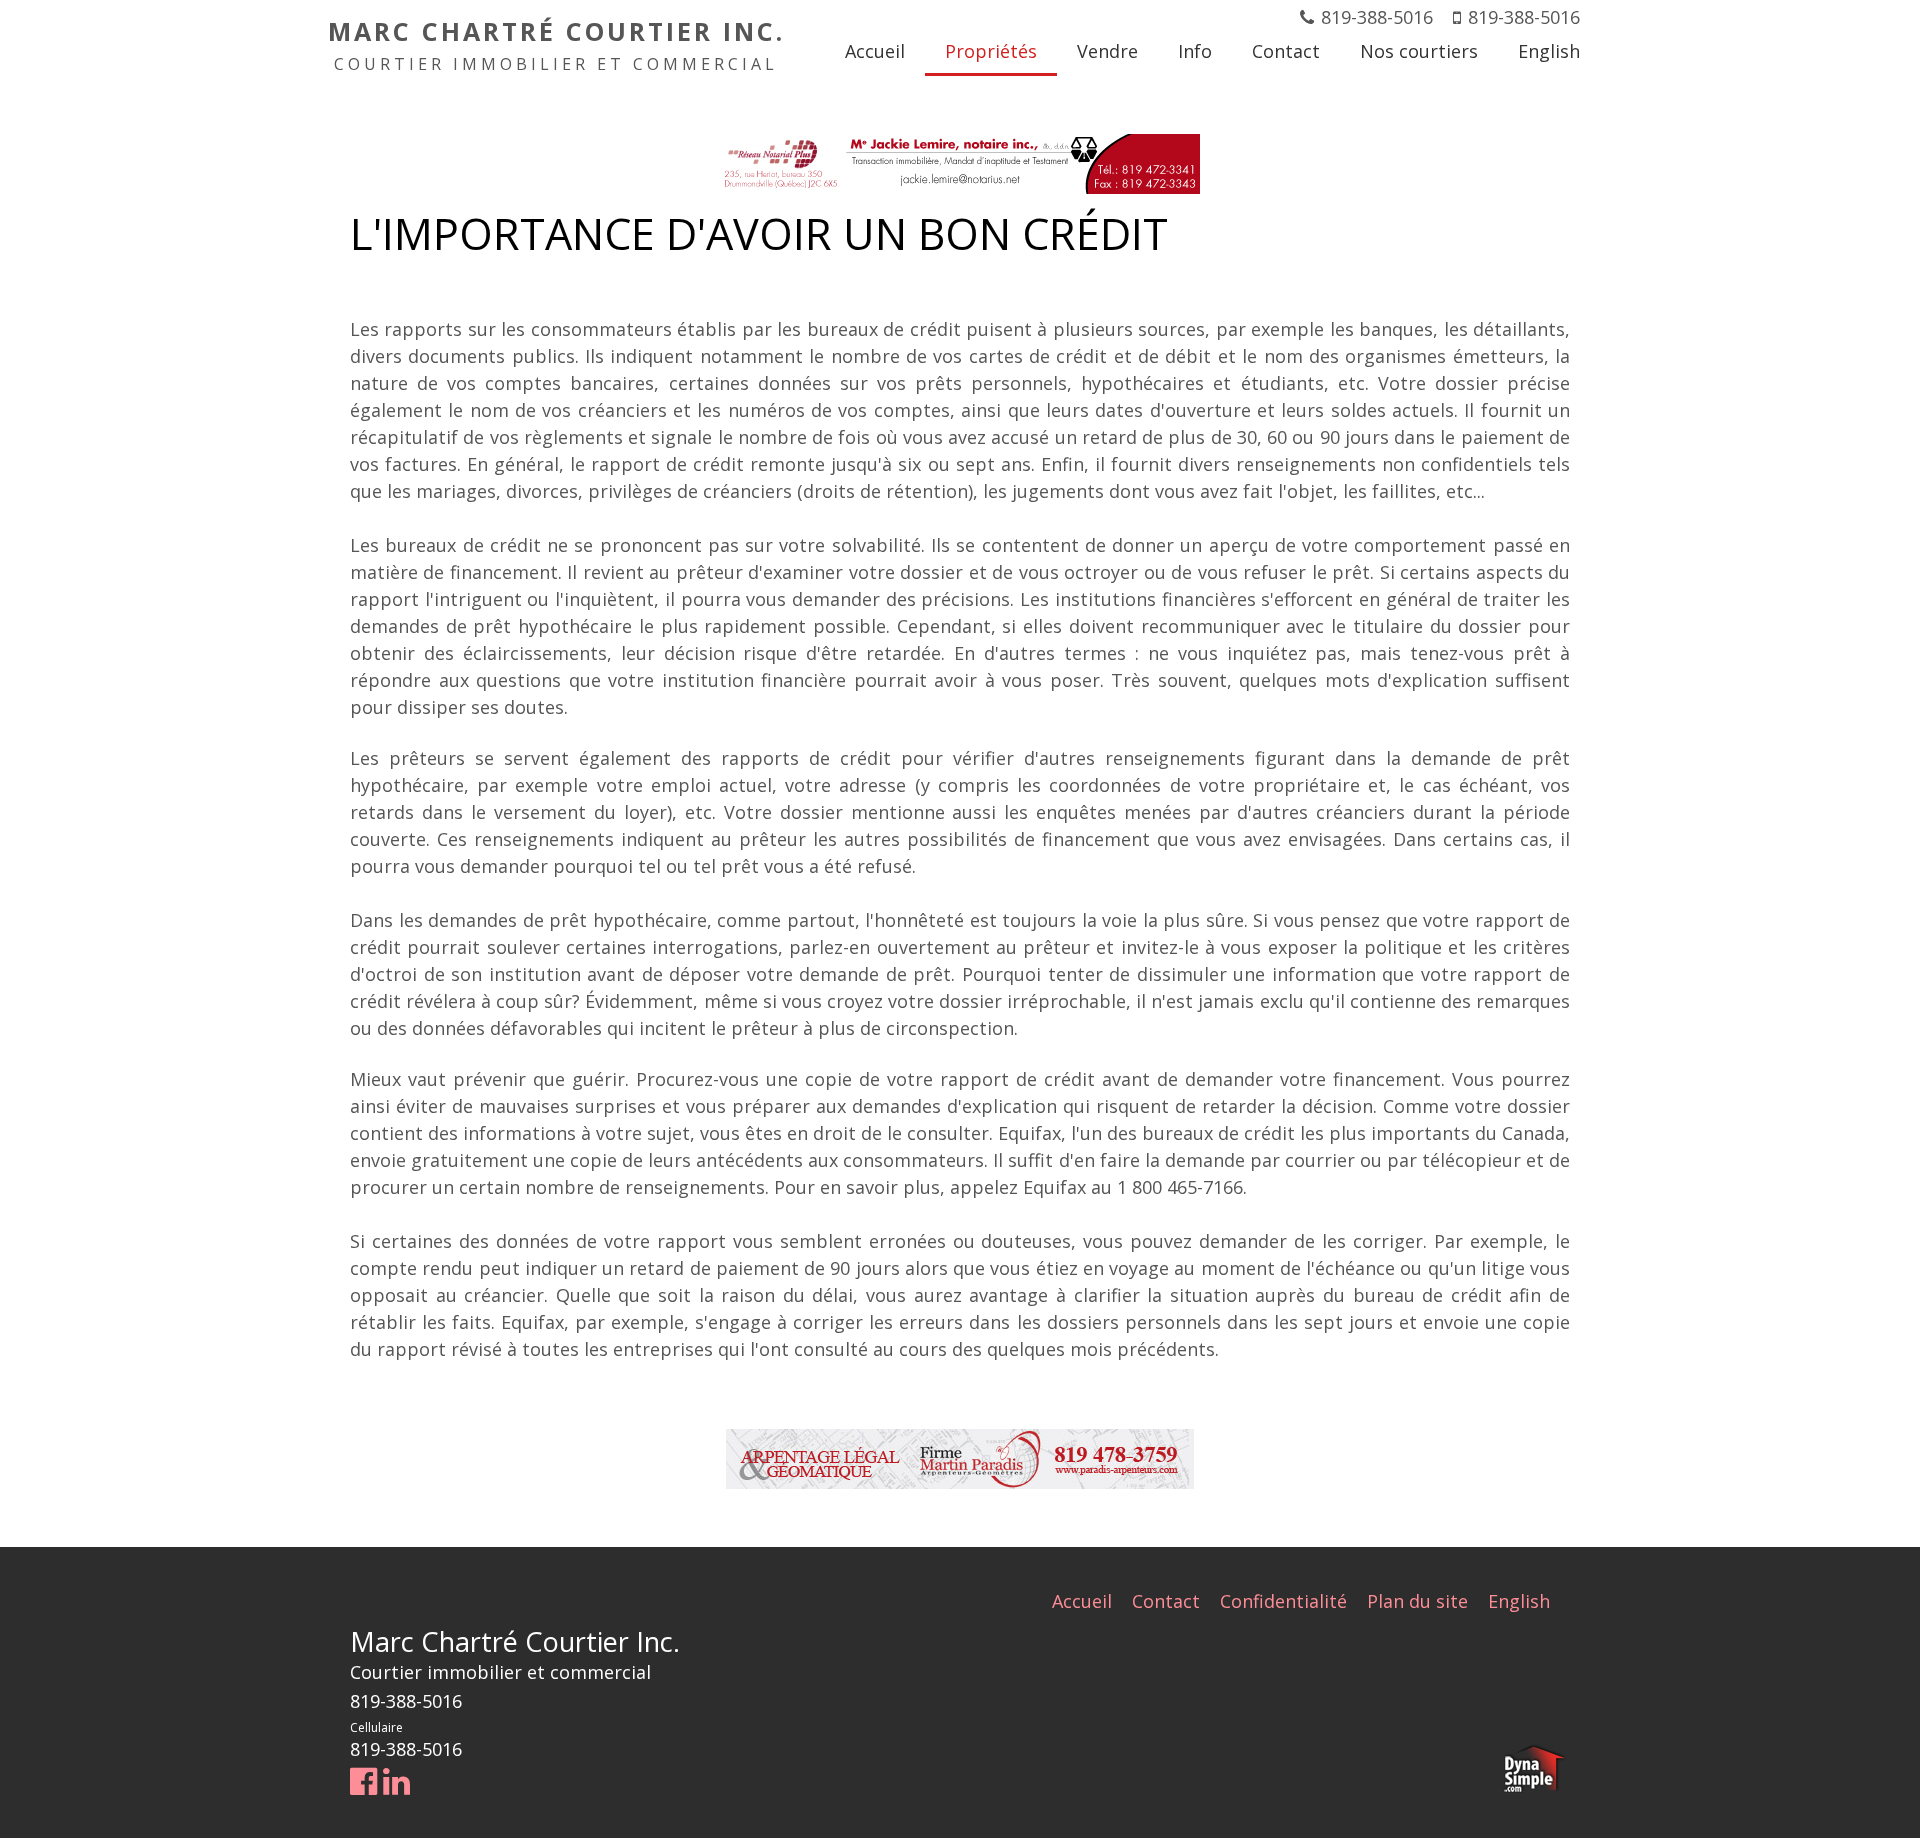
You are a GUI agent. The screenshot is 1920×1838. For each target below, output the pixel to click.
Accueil (1082, 1601)
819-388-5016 (1377, 17)
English (1519, 1601)
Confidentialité (1283, 1601)
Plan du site (1417, 1601)
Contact (1166, 1601)
